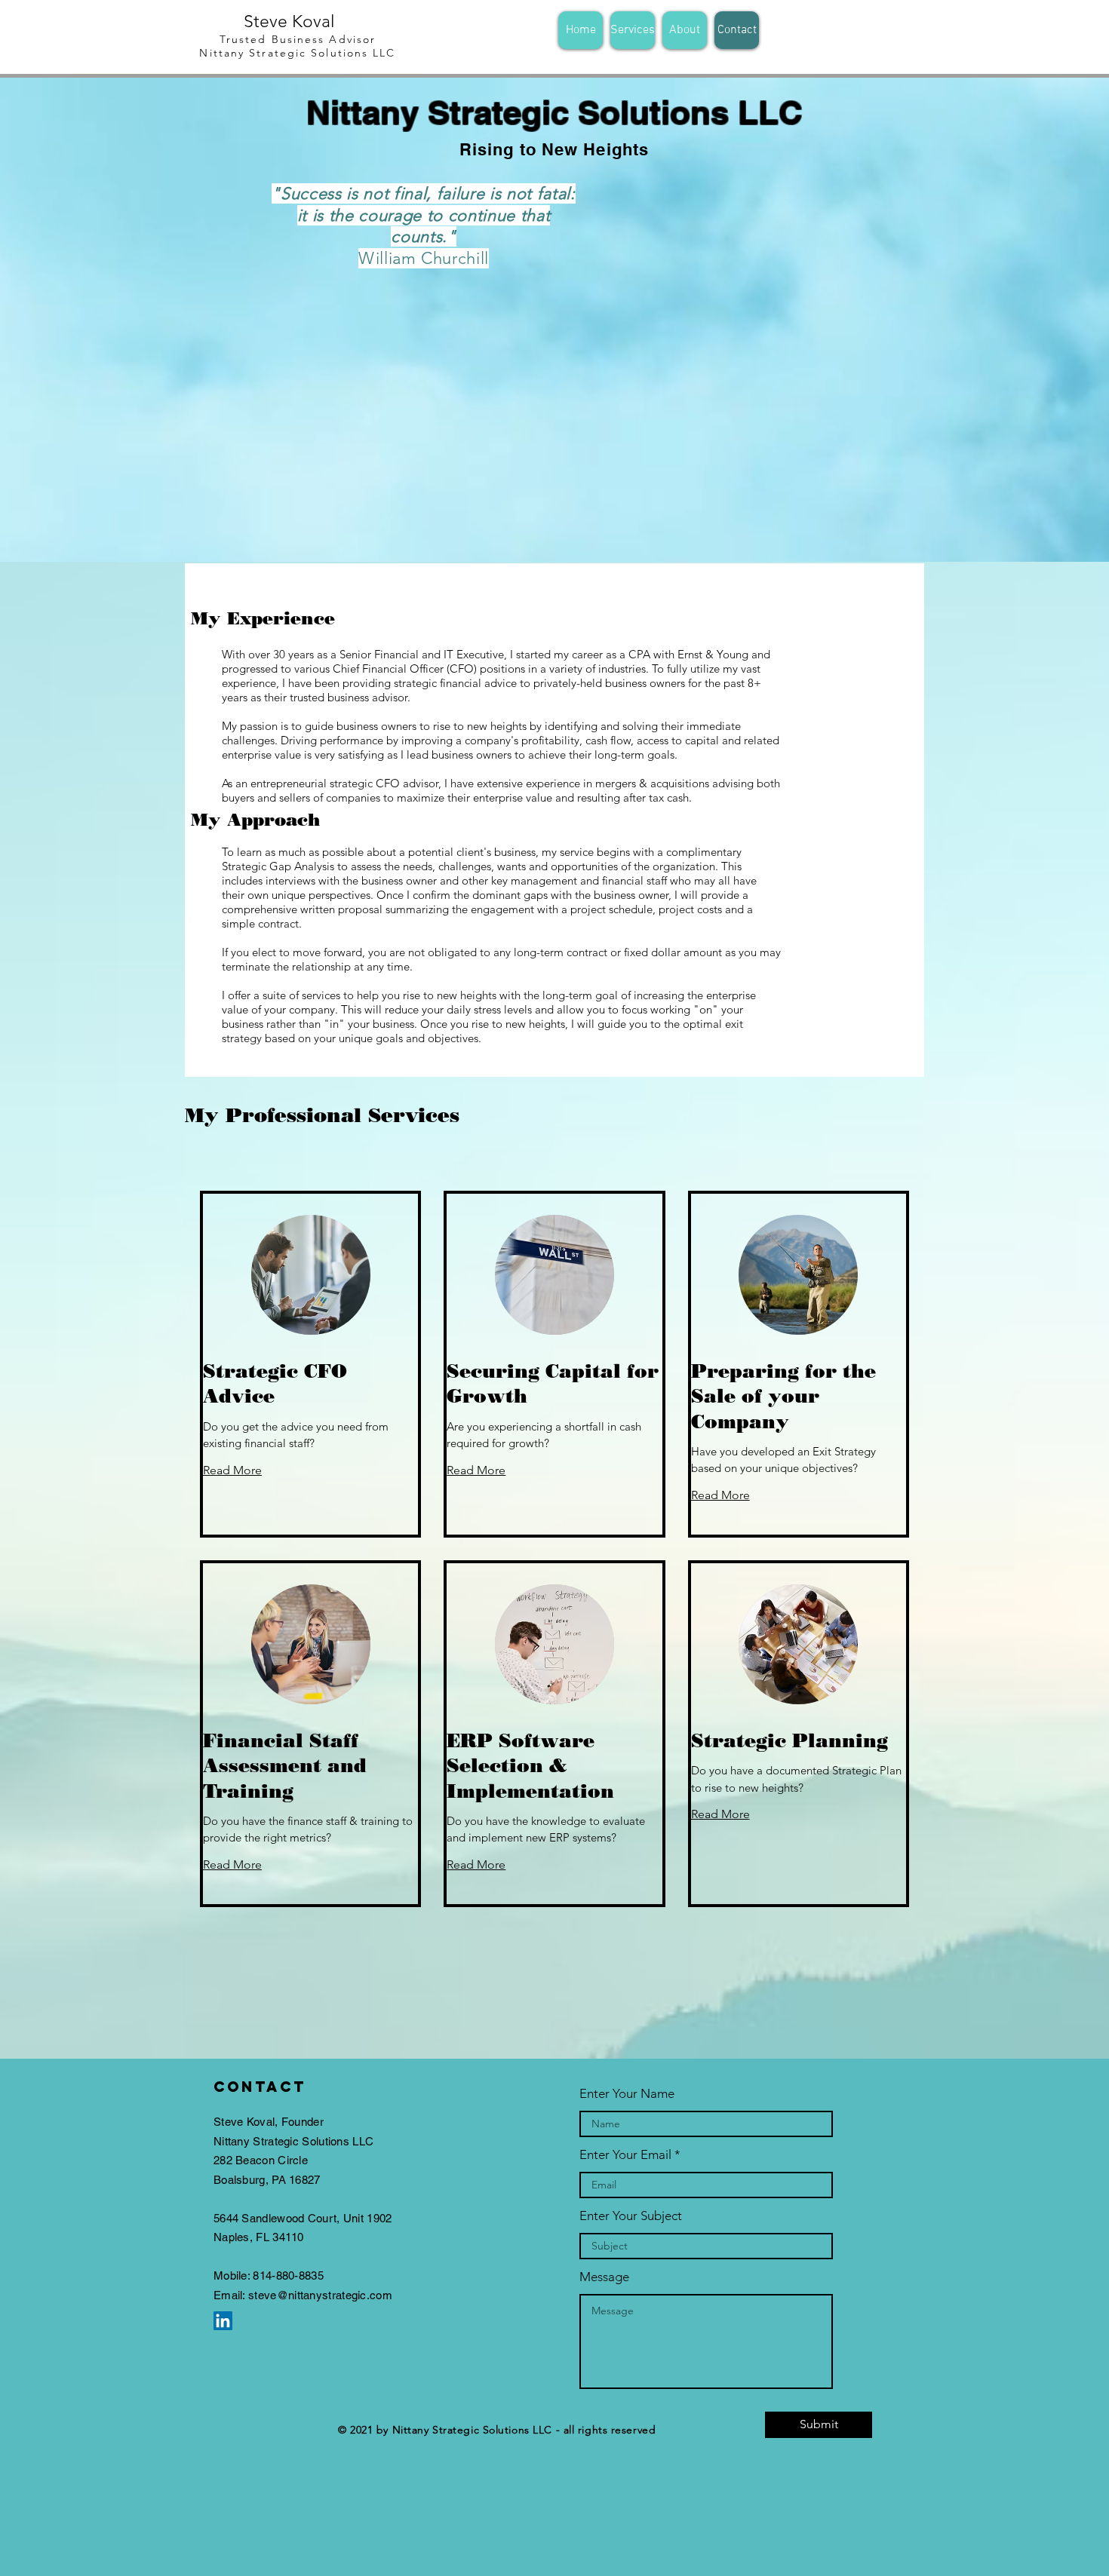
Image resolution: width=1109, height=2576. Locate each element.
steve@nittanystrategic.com (320, 2295)
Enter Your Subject (631, 2216)
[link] (310, 1384)
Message (604, 2277)
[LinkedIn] (223, 2321)
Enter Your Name (627, 2094)
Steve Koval (289, 21)
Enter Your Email (625, 2155)
